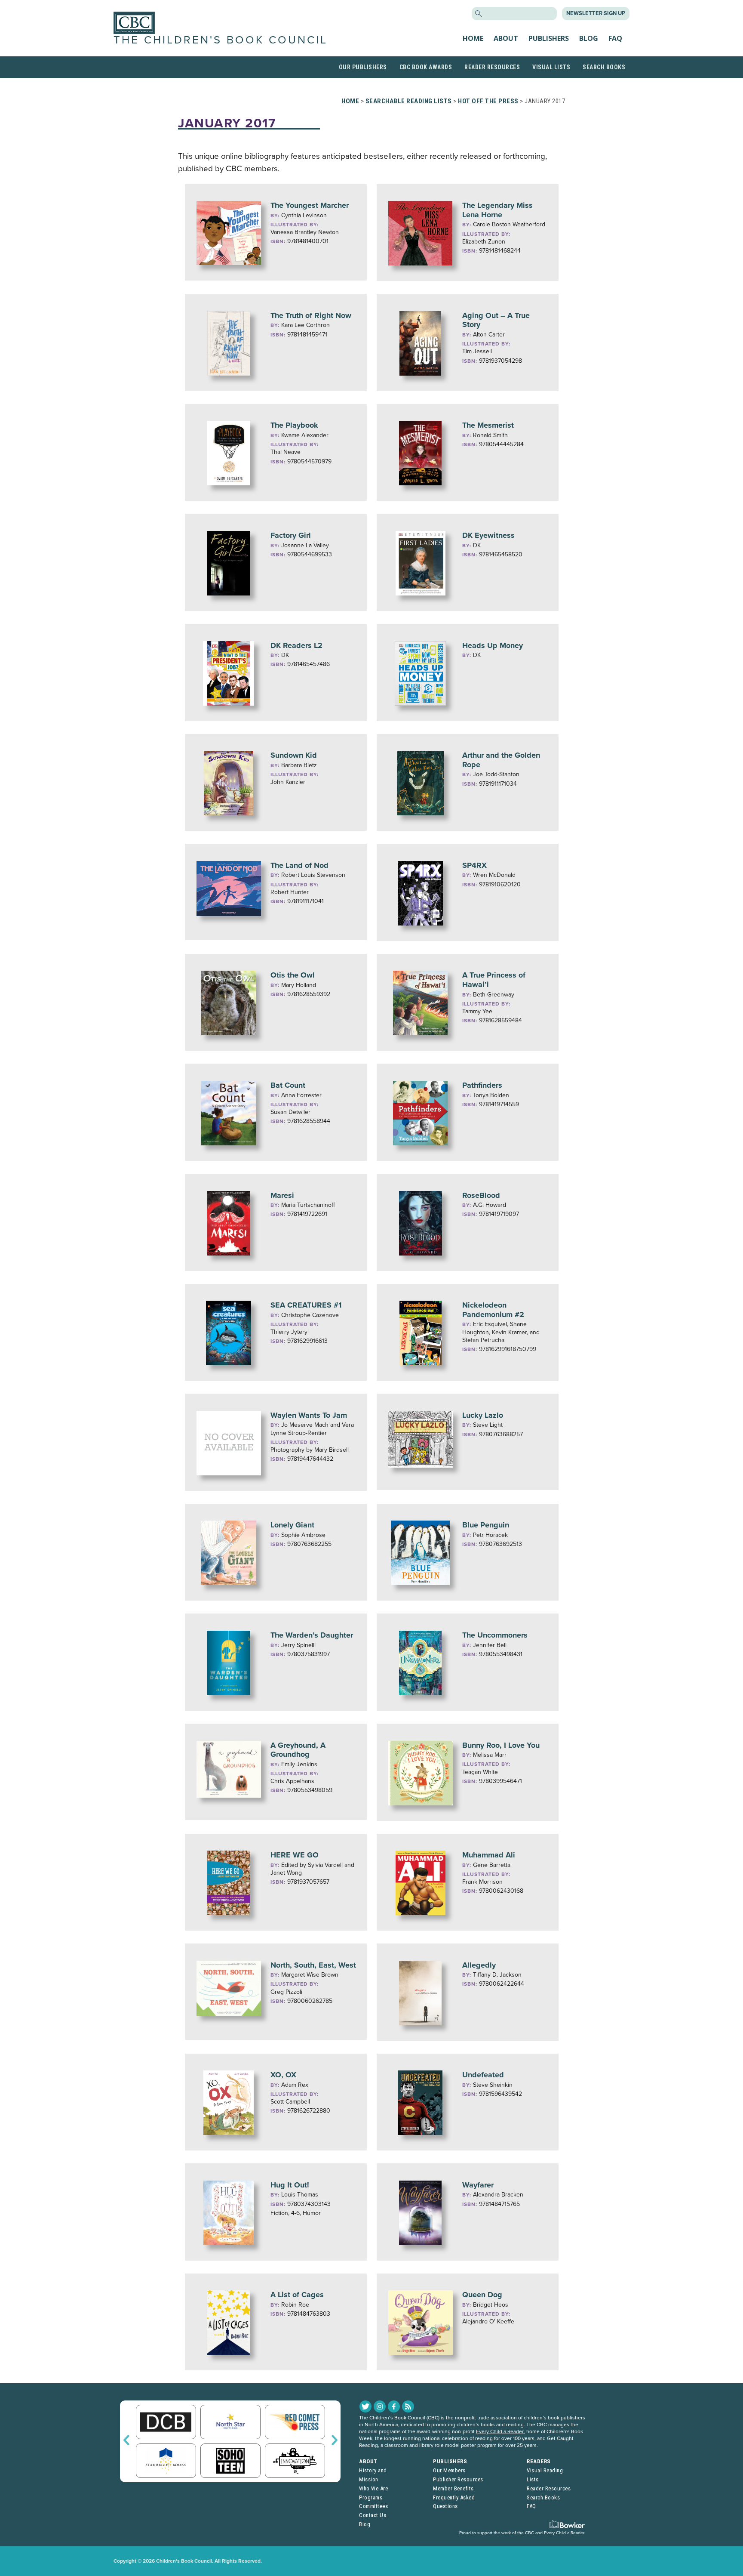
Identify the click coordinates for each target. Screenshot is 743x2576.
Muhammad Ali (489, 1855)
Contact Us (373, 2515)
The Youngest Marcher (310, 205)
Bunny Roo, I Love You (501, 1745)
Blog (589, 38)
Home (473, 38)
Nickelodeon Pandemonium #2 (493, 1310)
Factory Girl (291, 535)
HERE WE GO (295, 1855)
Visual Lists (551, 67)
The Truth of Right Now (311, 315)
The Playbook (294, 425)
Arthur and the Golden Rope (501, 760)
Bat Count (288, 1085)
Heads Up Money (493, 645)
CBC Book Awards (426, 67)
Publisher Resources (458, 2479)
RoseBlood (481, 1195)
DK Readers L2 (296, 645)
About (506, 38)
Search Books (604, 67)
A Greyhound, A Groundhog (298, 1750)
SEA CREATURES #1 (306, 1305)
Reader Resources (492, 67)
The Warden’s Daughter (312, 1635)
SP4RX (474, 865)
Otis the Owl (293, 975)
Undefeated (483, 2075)
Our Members (449, 2470)
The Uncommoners (495, 1635)
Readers (539, 2461)
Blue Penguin (486, 1525)
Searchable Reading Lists (409, 101)
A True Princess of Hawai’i (494, 980)
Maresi (282, 1195)
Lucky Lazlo (483, 1415)
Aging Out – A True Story (496, 320)
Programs (371, 2497)
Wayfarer (478, 2185)
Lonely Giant (292, 1525)
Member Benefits (453, 2488)
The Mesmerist (488, 425)
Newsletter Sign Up (596, 13)
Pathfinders (482, 1085)
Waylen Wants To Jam (309, 1415)
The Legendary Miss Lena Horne (497, 210)
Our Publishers (363, 67)
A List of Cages (297, 2295)
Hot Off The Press (488, 101)
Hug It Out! (290, 2185)
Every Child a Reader (500, 2431)
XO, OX (283, 2075)
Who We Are (373, 2488)
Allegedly (479, 1965)
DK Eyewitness (488, 535)
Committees (373, 2506)
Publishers (549, 38)
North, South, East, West (313, 1965)
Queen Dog (482, 2295)
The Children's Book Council (221, 40)
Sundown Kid (294, 755)
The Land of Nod (299, 865)
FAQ (615, 38)
